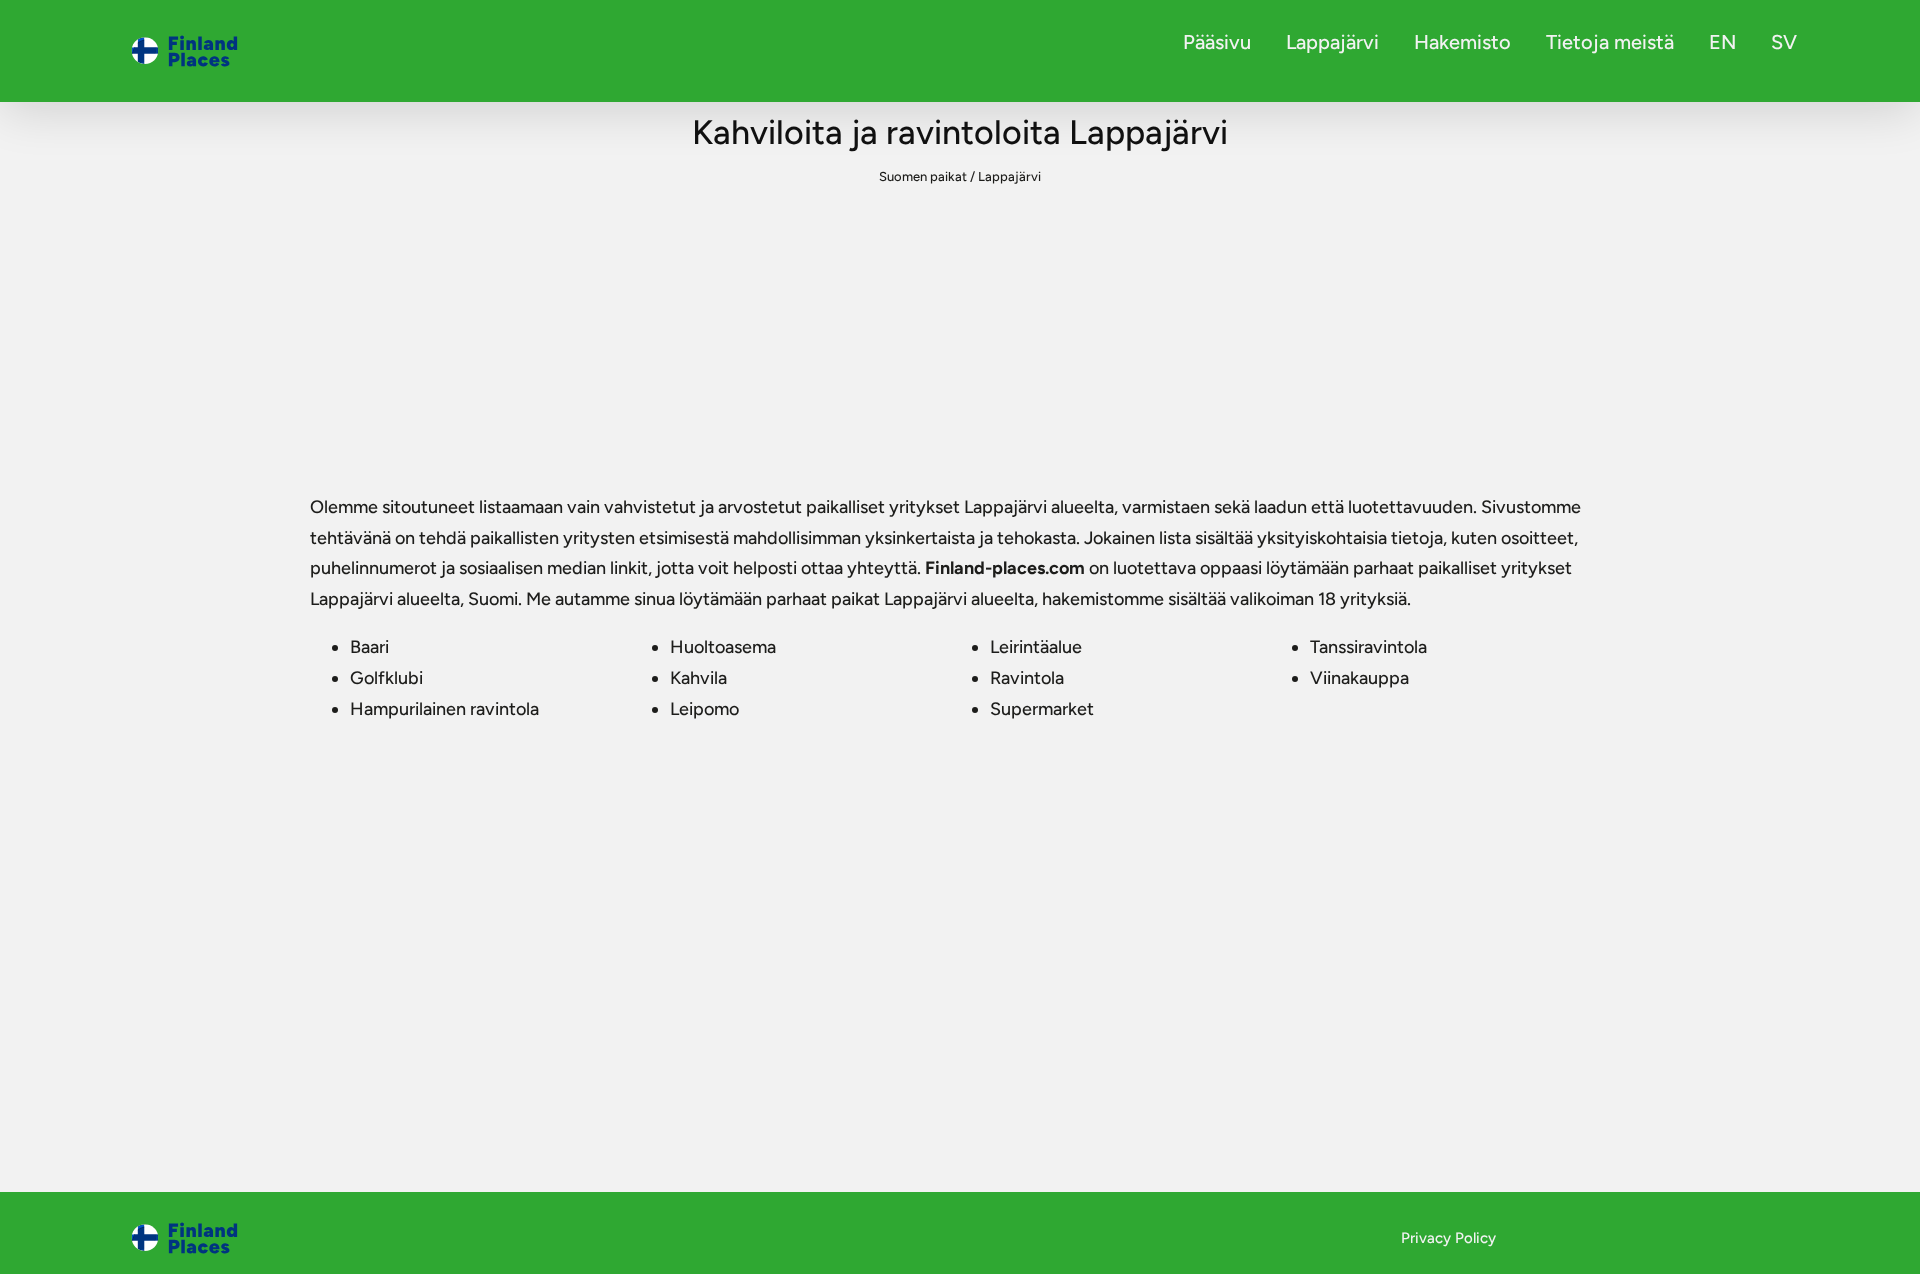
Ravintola (1027, 678)
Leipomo (704, 709)
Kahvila (698, 678)
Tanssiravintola (1368, 647)
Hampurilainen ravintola (444, 709)
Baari (369, 647)
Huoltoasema (723, 647)
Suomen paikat (923, 176)
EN (1722, 42)
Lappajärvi (1332, 42)
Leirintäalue (1036, 647)
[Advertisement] (960, 342)
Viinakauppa (1359, 678)
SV (1784, 42)
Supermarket (1042, 709)
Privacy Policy (1448, 1238)
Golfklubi (386, 678)
